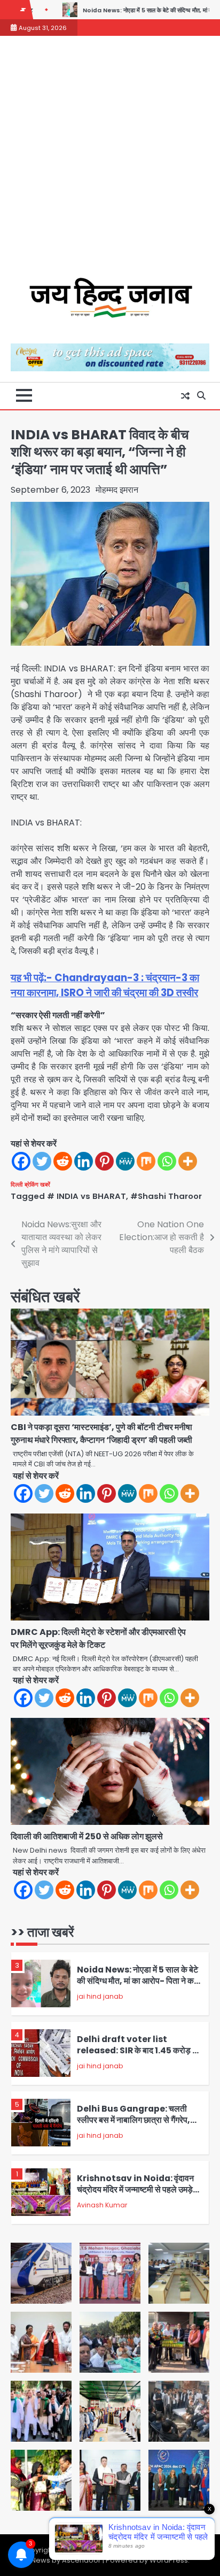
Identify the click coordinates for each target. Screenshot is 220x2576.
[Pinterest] (104, 1161)
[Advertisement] (110, 162)
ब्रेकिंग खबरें (37, 1184)
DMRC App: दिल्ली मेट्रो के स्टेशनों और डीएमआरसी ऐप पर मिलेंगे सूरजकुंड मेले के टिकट (98, 1638)
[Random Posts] (185, 396)
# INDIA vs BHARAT (87, 1196)
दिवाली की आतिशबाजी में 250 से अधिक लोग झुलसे (87, 1836)
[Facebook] (21, 1161)
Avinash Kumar (102, 2205)
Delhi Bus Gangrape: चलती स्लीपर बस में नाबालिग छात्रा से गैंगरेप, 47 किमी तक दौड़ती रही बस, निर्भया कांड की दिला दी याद (138, 2125)
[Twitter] (42, 1161)
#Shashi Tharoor (166, 1196)
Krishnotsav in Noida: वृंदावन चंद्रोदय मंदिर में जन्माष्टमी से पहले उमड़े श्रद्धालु (135, 2189)
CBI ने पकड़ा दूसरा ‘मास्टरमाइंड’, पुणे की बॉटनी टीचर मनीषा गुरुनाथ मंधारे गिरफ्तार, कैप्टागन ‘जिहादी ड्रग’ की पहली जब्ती (102, 1434)
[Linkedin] (84, 1161)
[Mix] (146, 1161)
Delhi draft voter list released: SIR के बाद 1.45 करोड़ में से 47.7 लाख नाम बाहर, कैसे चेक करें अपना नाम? (137, 2056)
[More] (188, 1161)
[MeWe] (125, 1161)
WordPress (169, 2560)
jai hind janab (100, 1996)
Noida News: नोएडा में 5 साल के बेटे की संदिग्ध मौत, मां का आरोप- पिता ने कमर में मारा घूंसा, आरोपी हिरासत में (139, 1981)
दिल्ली (17, 1184)
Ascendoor (81, 2560)
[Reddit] (63, 1161)
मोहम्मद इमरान (117, 490)
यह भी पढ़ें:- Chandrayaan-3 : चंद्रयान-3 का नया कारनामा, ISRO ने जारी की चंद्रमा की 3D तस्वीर (105, 985)
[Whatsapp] (167, 1161)
